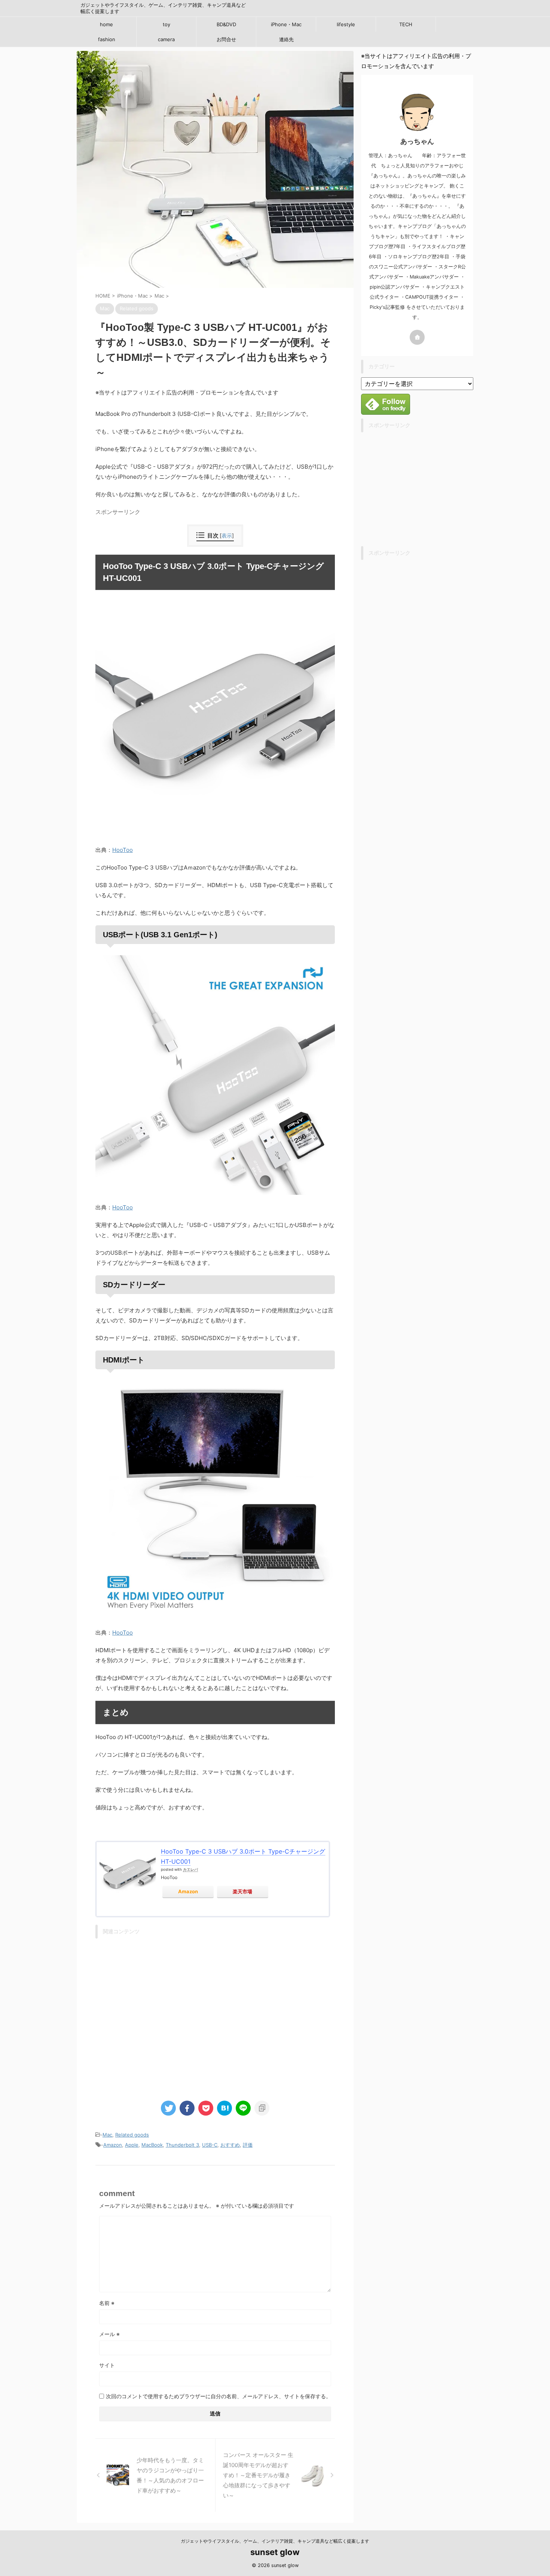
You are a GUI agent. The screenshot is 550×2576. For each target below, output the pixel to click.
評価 (248, 2145)
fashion (107, 39)
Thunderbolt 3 (182, 2145)
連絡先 (286, 39)
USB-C (210, 2145)
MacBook (152, 2145)
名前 (107, 2303)
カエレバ (190, 1869)
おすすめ (230, 2145)
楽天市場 (242, 1891)
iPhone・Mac (286, 24)
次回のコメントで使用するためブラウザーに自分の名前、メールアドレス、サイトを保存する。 (219, 2396)
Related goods (132, 2135)
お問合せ (226, 39)
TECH (406, 24)
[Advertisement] (215, 2014)
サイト (107, 2365)
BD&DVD (226, 24)
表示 (227, 535)
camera (166, 39)
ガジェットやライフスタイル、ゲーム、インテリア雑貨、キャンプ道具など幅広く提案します (275, 2541)
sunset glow (275, 2552)
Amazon (188, 1891)
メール (109, 2334)
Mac (107, 2135)
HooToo (123, 850)
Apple (132, 2145)
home (106, 24)
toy (166, 24)
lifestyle (346, 24)
